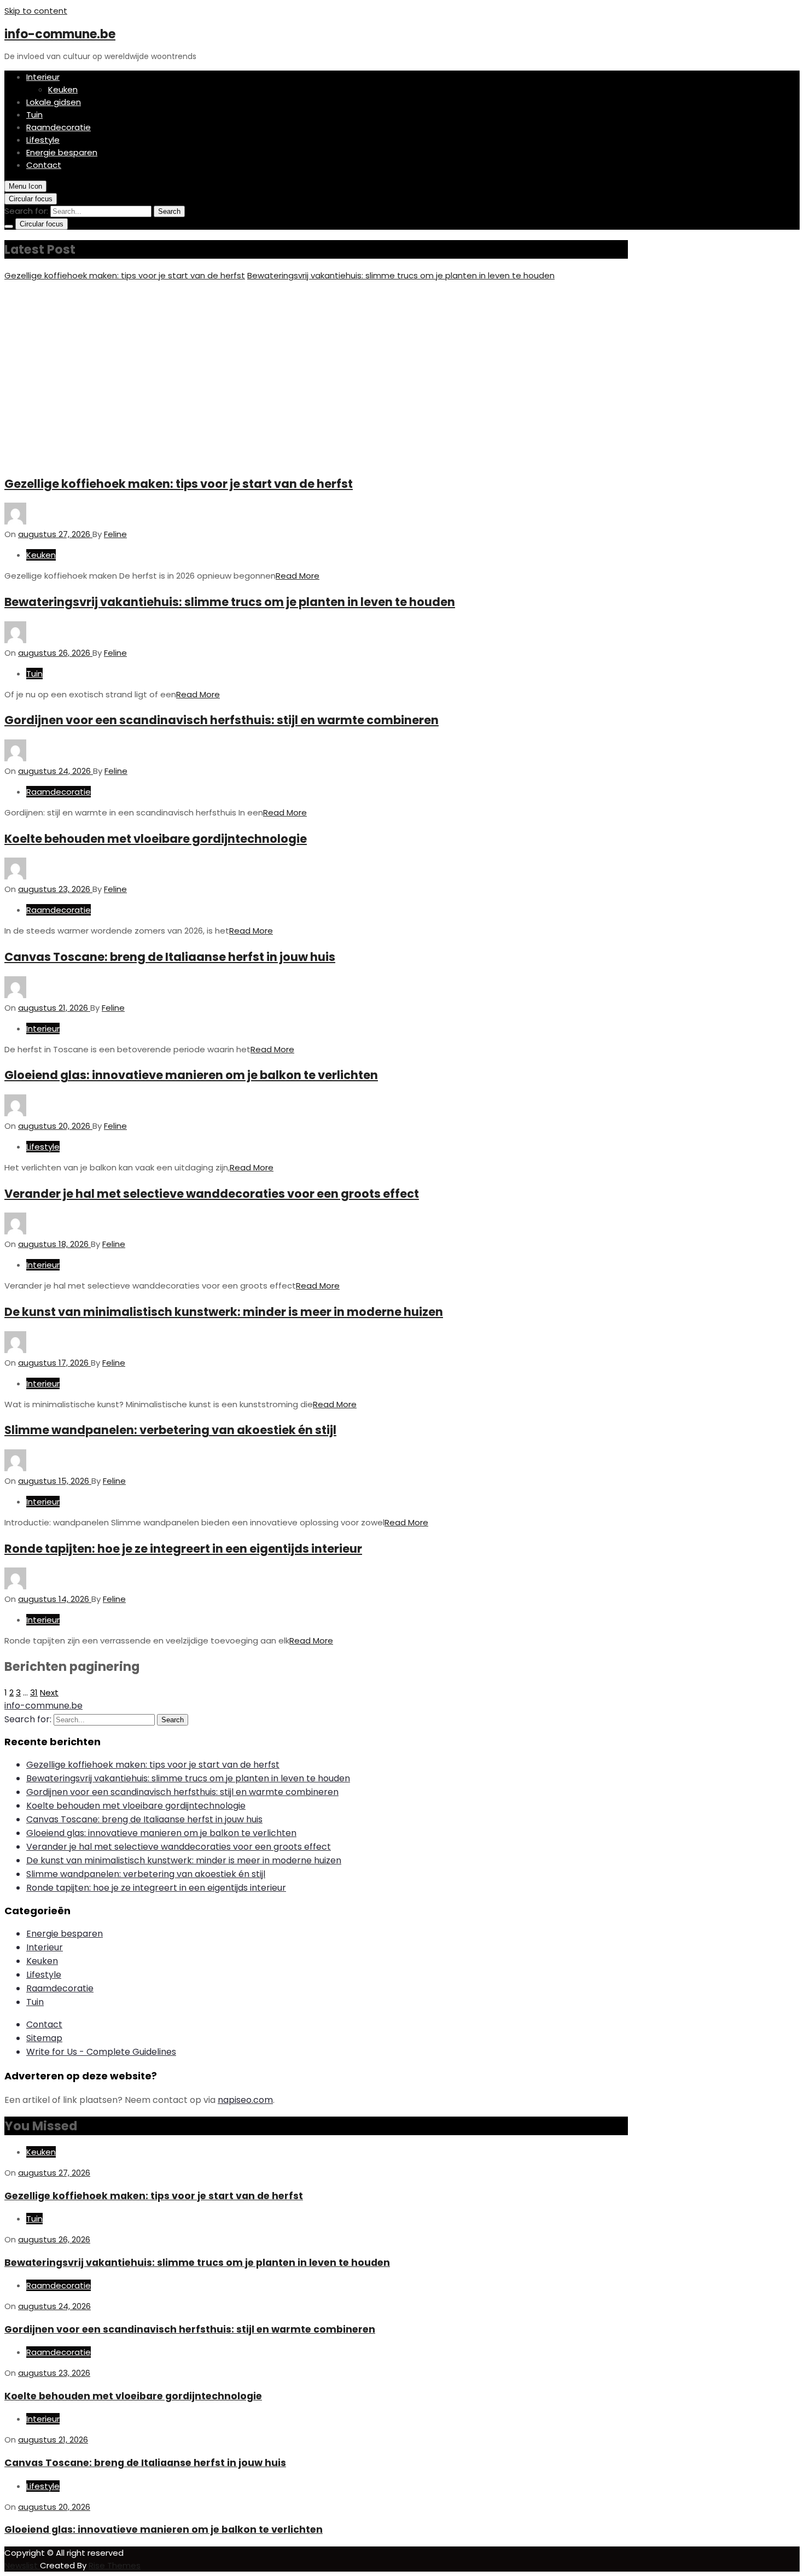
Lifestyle (43, 140)
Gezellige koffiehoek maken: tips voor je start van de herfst (125, 275)
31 (34, 1692)
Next (49, 1692)
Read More (298, 576)
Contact (44, 165)
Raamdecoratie (59, 127)
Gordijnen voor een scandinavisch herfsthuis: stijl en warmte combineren (222, 720)
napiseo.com (245, 2100)
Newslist (22, 2565)
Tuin (34, 115)
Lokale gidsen (54, 102)
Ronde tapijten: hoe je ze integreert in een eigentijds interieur (183, 1549)
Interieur (43, 77)
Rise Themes (115, 2565)
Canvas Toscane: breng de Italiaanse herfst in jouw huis (170, 957)
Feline (115, 534)
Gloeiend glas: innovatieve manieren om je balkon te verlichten (191, 1075)
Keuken (63, 89)
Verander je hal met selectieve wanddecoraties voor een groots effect (212, 1194)
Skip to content (36, 11)
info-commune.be (60, 34)
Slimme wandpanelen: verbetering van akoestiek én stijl (170, 1430)
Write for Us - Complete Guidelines (101, 2052)
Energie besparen (62, 152)
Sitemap (44, 2038)
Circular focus (31, 199)
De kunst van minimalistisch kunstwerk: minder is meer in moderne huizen (224, 1312)
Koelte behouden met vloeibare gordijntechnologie (156, 839)
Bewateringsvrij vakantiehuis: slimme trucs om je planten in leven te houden (401, 275)
